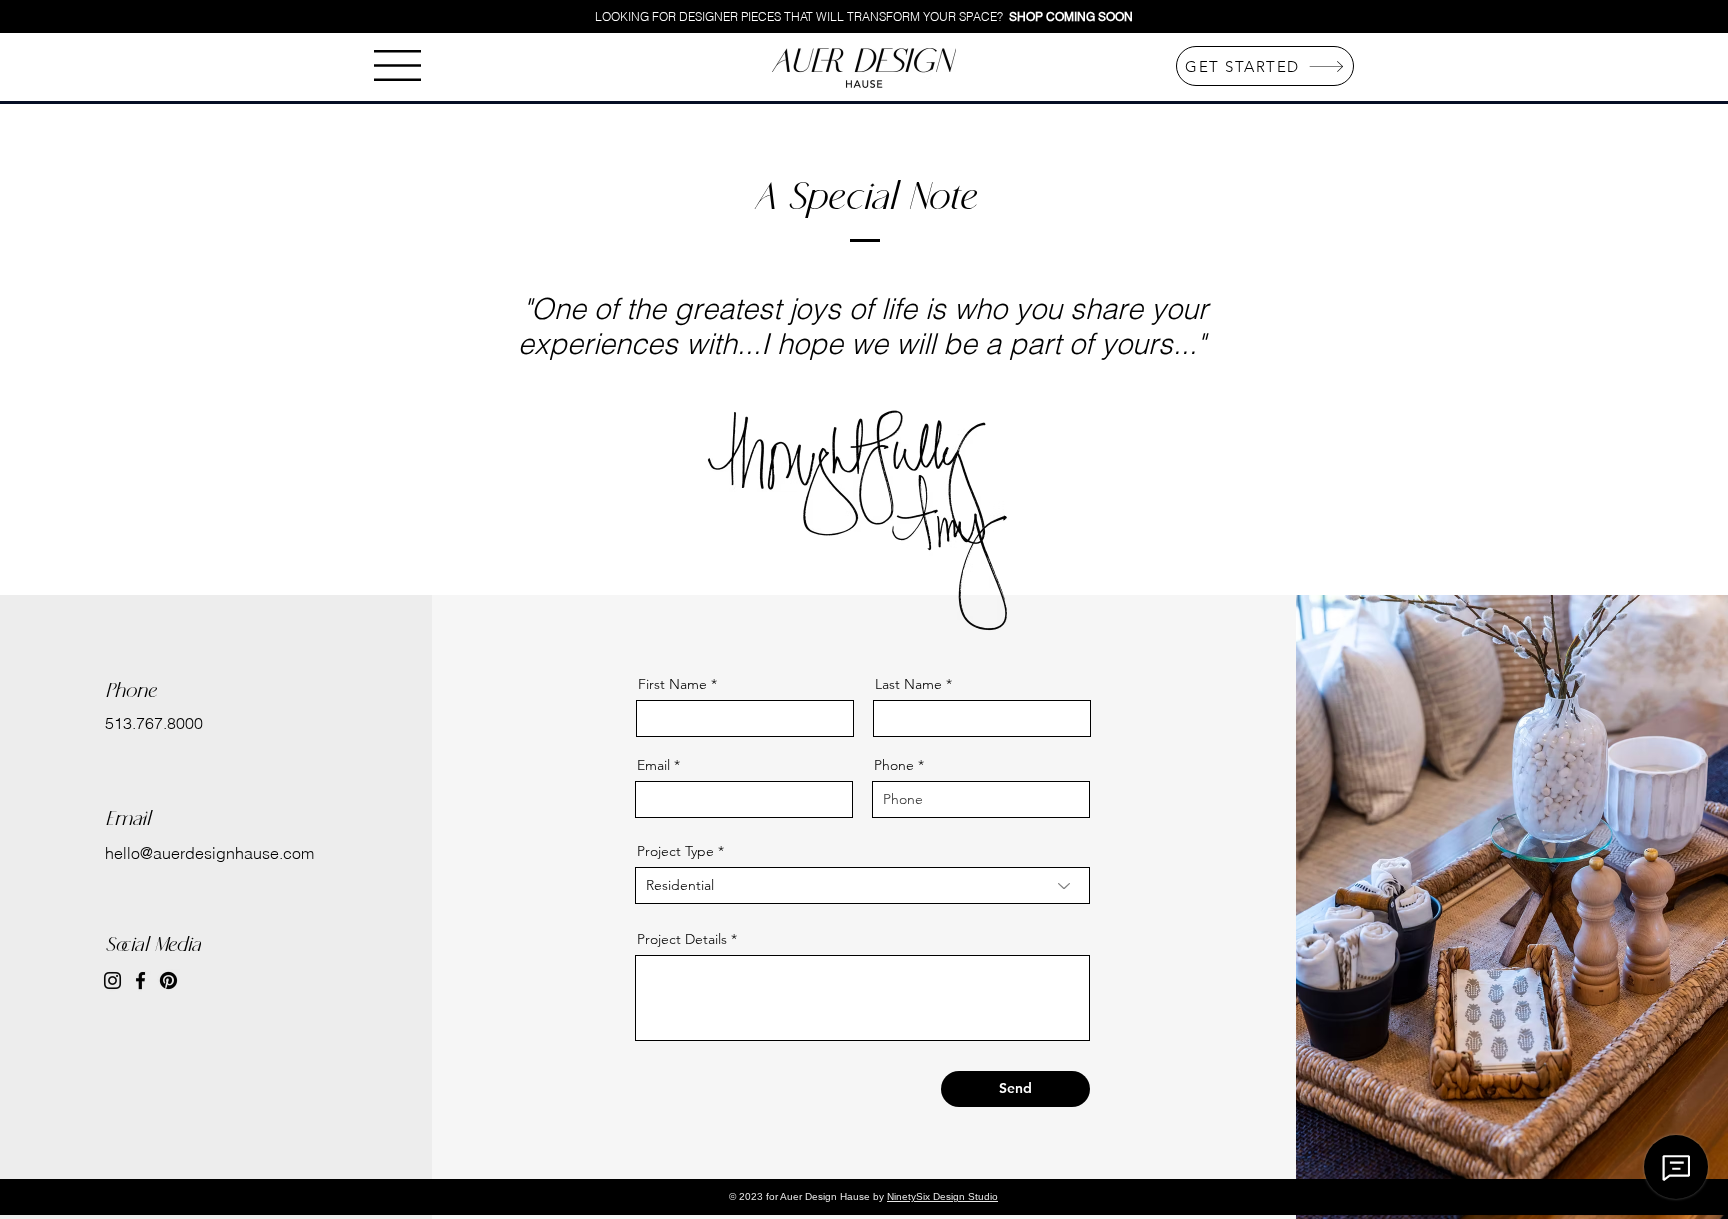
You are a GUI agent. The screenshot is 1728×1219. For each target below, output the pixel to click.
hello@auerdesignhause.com (209, 853)
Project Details (682, 939)
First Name (672, 684)
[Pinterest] (168, 980)
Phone (894, 765)
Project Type (675, 851)
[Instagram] (112, 980)
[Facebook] (140, 980)
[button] (397, 65)
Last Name (908, 684)
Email (653, 765)
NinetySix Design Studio (942, 1196)
